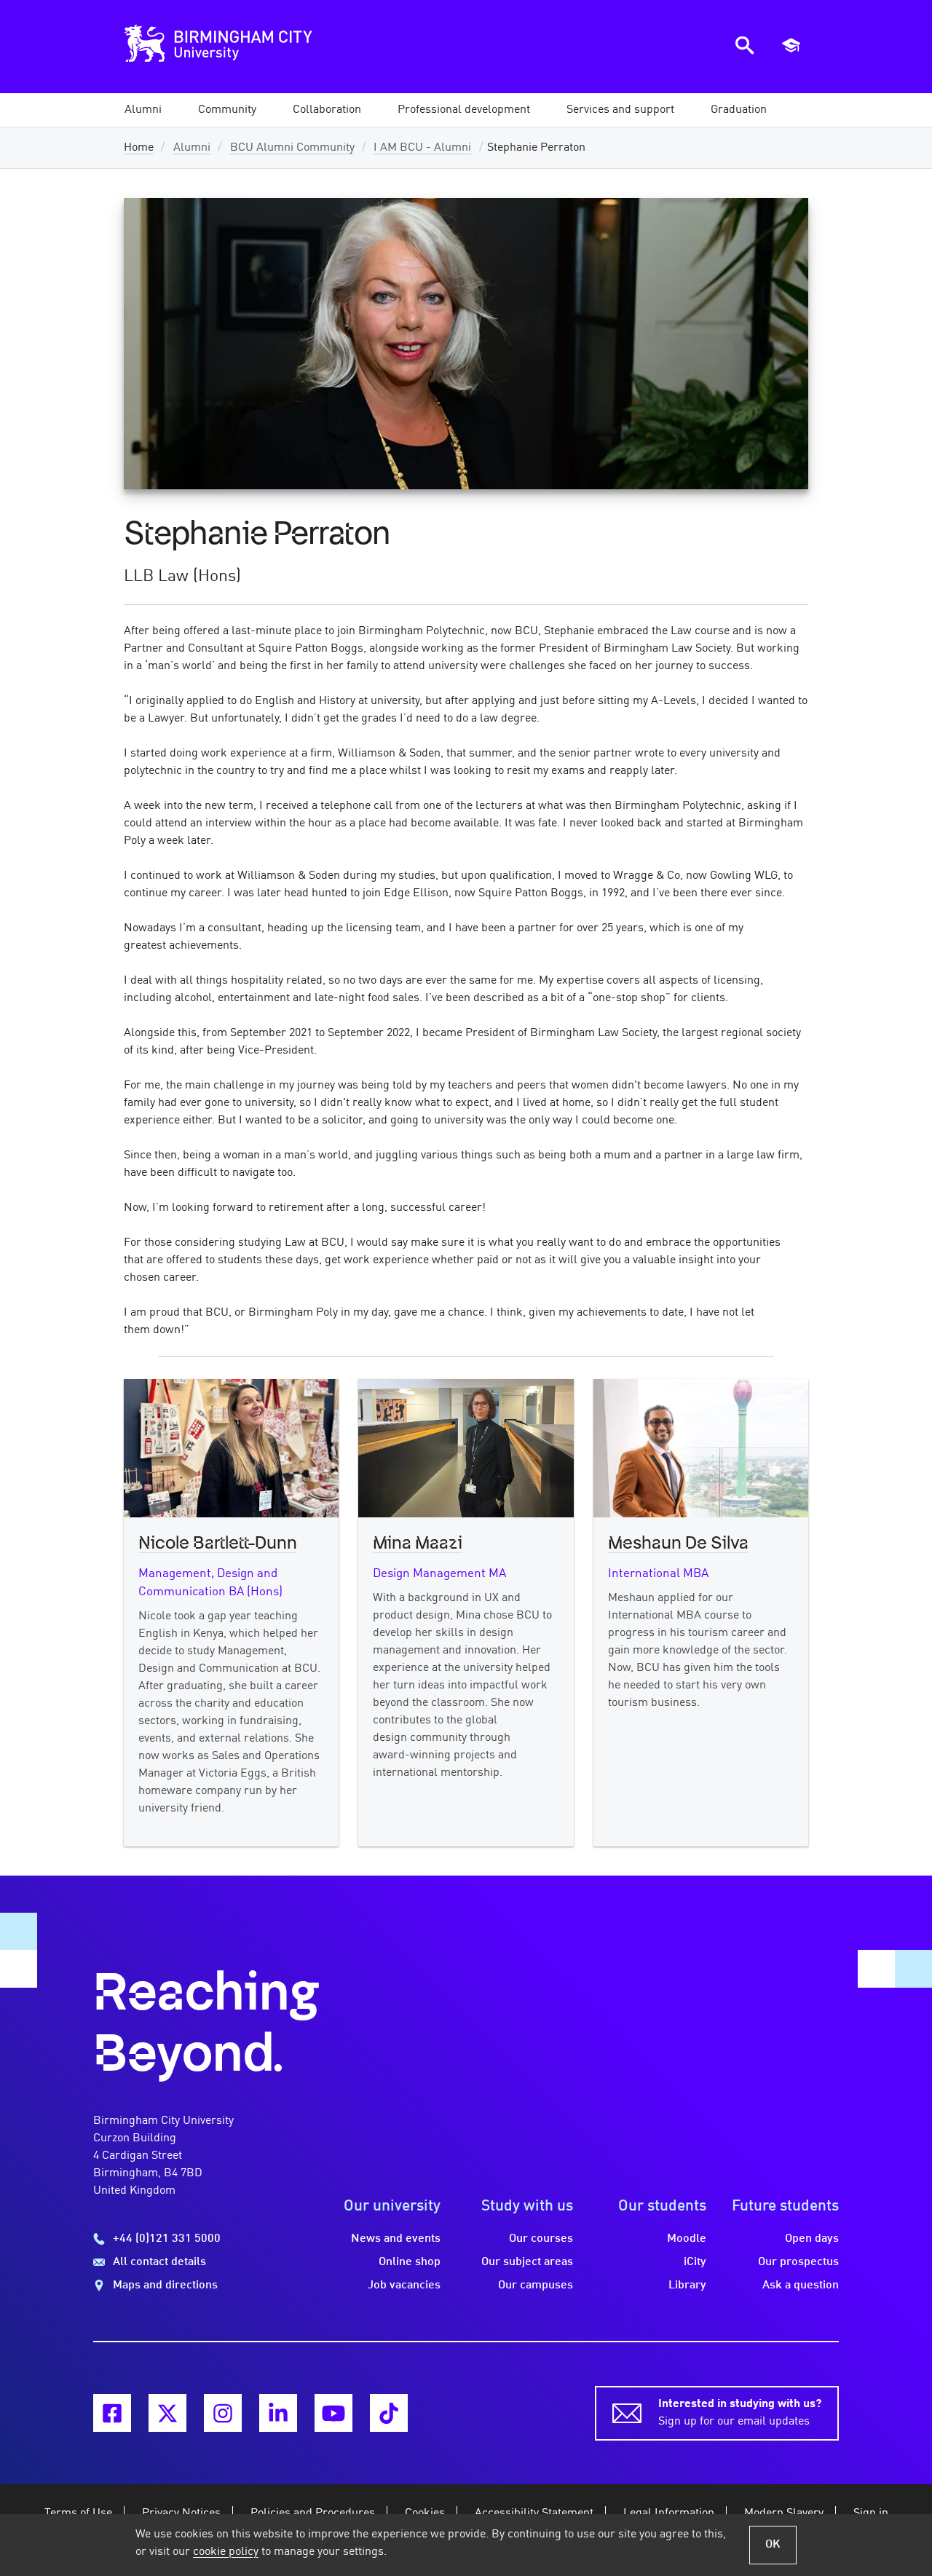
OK (773, 2545)
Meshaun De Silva (678, 1544)
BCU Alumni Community (292, 148)
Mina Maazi (418, 1544)
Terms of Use (78, 2513)
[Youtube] (333, 2413)
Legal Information (669, 2513)
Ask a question (801, 2285)
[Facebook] (112, 2413)
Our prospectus (798, 2262)
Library (687, 2285)
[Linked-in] (278, 2413)
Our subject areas (527, 2262)
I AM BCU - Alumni (422, 148)
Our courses (541, 2239)
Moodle (687, 2239)
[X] (167, 2413)
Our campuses (536, 2285)
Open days (812, 2239)
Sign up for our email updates (740, 2413)
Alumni (192, 148)
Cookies (425, 2513)
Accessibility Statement (534, 2513)
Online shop (410, 2262)
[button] (143, 110)
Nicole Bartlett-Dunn (218, 1544)
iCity (695, 2262)
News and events (396, 2239)
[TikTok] (389, 2413)
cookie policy (226, 2552)
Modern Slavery (784, 2513)
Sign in (871, 2513)
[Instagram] (223, 2413)
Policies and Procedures (313, 2513)
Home (139, 148)
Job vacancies (404, 2285)
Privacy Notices (181, 2513)
